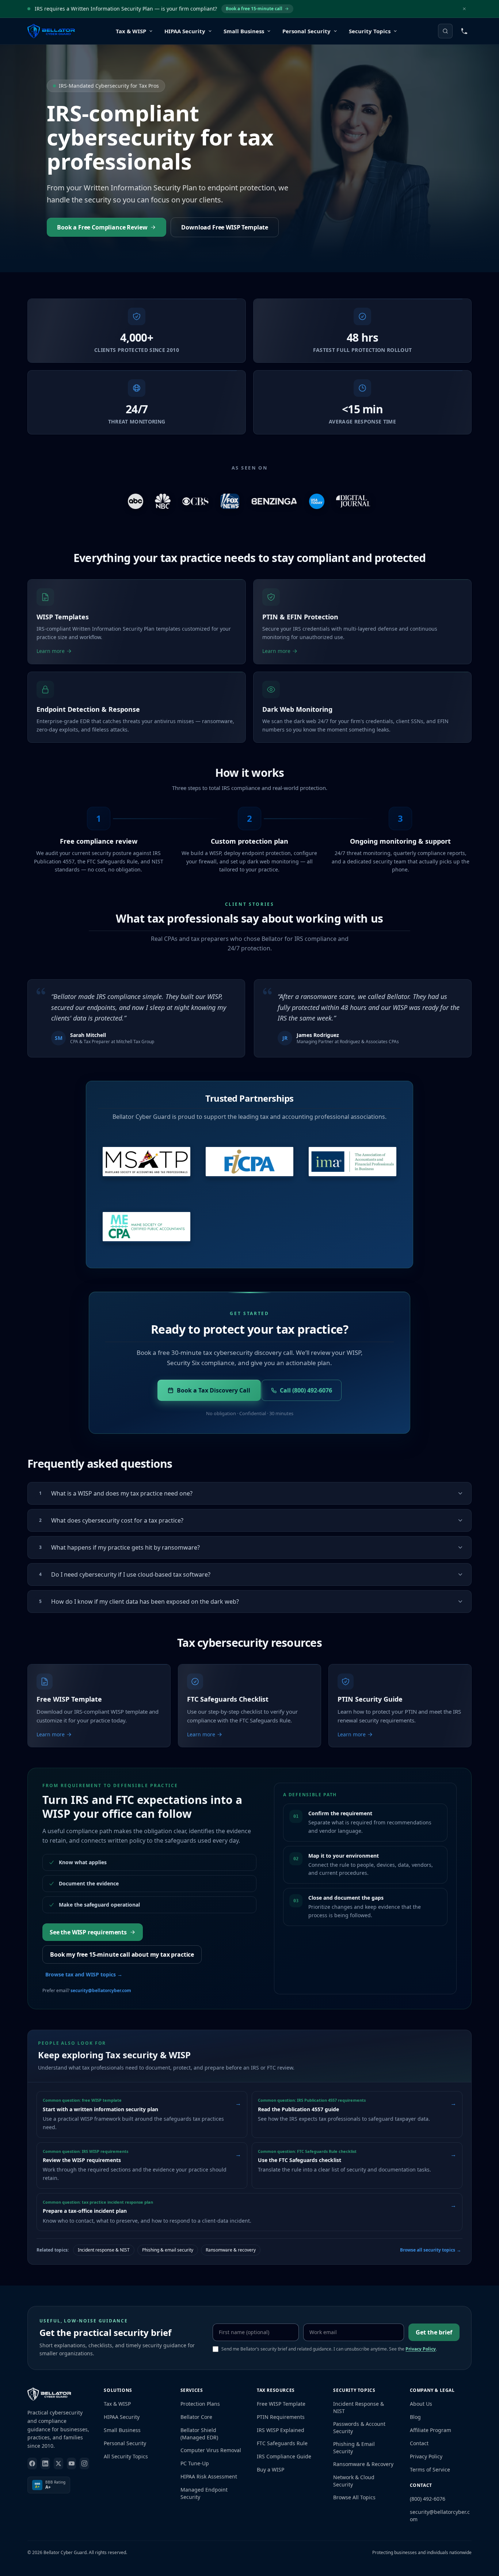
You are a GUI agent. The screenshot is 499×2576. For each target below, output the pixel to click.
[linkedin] (45, 2463)
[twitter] (58, 2463)
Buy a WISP (271, 2469)
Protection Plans (200, 2404)
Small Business (122, 2430)
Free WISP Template (281, 2404)
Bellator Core (196, 2417)
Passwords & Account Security (359, 2427)
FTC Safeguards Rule (282, 2443)
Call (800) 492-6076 (306, 1390)
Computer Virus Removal (211, 2450)
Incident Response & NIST (359, 2407)
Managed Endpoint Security (204, 2493)
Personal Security (125, 2443)
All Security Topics (126, 2456)
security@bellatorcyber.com (101, 1990)
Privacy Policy (421, 2349)
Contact (419, 2443)
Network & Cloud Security (354, 2481)
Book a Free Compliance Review (102, 227)
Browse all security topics (431, 2250)
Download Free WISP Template (225, 227)
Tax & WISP (117, 2404)
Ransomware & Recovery (363, 2464)
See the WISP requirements (88, 1932)
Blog (415, 2417)
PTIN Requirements (281, 2417)
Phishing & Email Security (354, 2448)
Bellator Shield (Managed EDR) (199, 2434)
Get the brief (434, 2332)
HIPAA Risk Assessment (209, 2476)
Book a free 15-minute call (254, 9)
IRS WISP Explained (281, 2430)
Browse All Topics (354, 2497)
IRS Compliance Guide (284, 2456)
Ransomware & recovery (231, 2250)
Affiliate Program (431, 2430)
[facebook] (32, 2463)
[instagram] (84, 2463)
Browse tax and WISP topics (84, 1974)
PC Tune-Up (195, 2463)
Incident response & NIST (104, 2250)
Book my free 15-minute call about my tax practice (122, 1954)
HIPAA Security (122, 2417)
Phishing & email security (168, 2250)
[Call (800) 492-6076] (464, 31)
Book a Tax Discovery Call (214, 1390)
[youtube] (72, 2463)
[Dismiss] (464, 9)
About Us (421, 2404)
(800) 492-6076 (428, 2499)
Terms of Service (430, 2469)
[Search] (445, 31)
